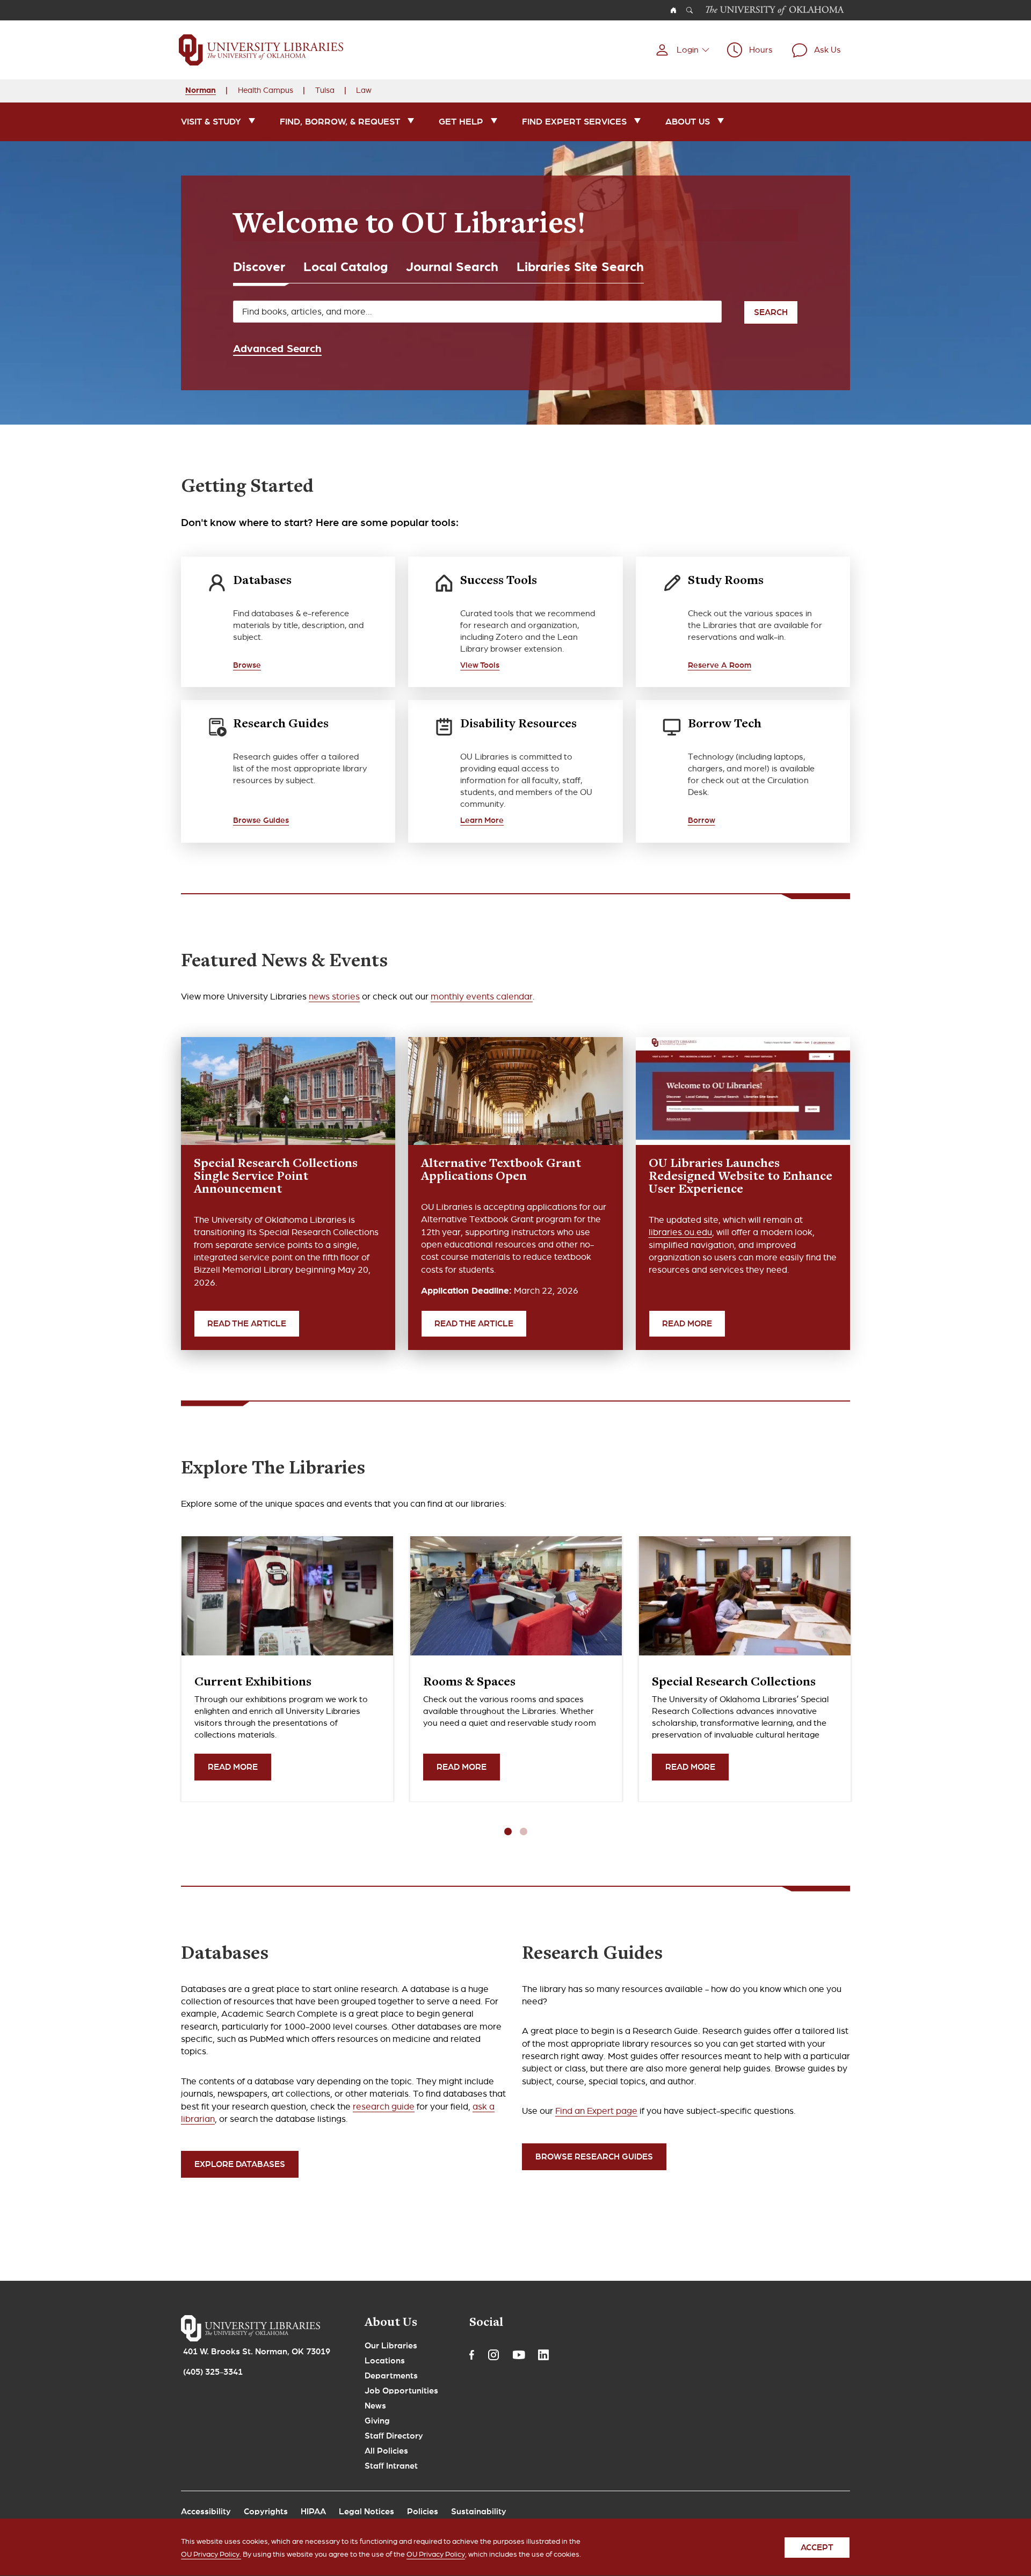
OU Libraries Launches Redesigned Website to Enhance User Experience (740, 1177)
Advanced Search (277, 348)
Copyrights (266, 2512)
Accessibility (206, 2512)
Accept (817, 2548)
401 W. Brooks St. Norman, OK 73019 (257, 2352)
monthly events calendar (482, 997)
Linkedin (543, 2355)
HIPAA (313, 2512)
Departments (391, 2376)
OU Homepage (673, 10)
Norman (201, 90)
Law (364, 90)
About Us (688, 122)
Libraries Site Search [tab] (580, 267)
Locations (385, 2361)
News (375, 2406)
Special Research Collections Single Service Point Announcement (276, 1177)
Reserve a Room (720, 665)
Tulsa (325, 90)
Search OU (689, 10)
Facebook (472, 2355)
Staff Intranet (391, 2466)
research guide (384, 2107)
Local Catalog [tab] (346, 267)
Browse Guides (261, 820)
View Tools (480, 665)
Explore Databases (240, 2164)
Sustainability (479, 2512)
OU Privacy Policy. (211, 2554)
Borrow (702, 820)
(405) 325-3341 (213, 2372)
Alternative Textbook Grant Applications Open (501, 1171)
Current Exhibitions (253, 1683)
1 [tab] (508, 1831)
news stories (334, 997)
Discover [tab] (259, 267)
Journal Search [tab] (452, 267)
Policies (423, 2512)
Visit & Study (211, 122)
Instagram (493, 2355)
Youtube (519, 2355)
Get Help (461, 122)
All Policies (386, 2451)
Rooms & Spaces (469, 1683)
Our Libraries (391, 2346)
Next (536, 1832)
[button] (682, 50)
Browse (247, 665)
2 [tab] (524, 1831)
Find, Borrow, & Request (340, 122)
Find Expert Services (574, 122)
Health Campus (266, 90)
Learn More (482, 820)
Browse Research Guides (594, 2157)
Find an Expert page (596, 2111)
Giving (377, 2421)
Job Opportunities (401, 2391)
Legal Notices (366, 2512)
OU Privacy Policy (436, 2554)
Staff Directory (394, 2436)
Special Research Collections (734, 1683)
